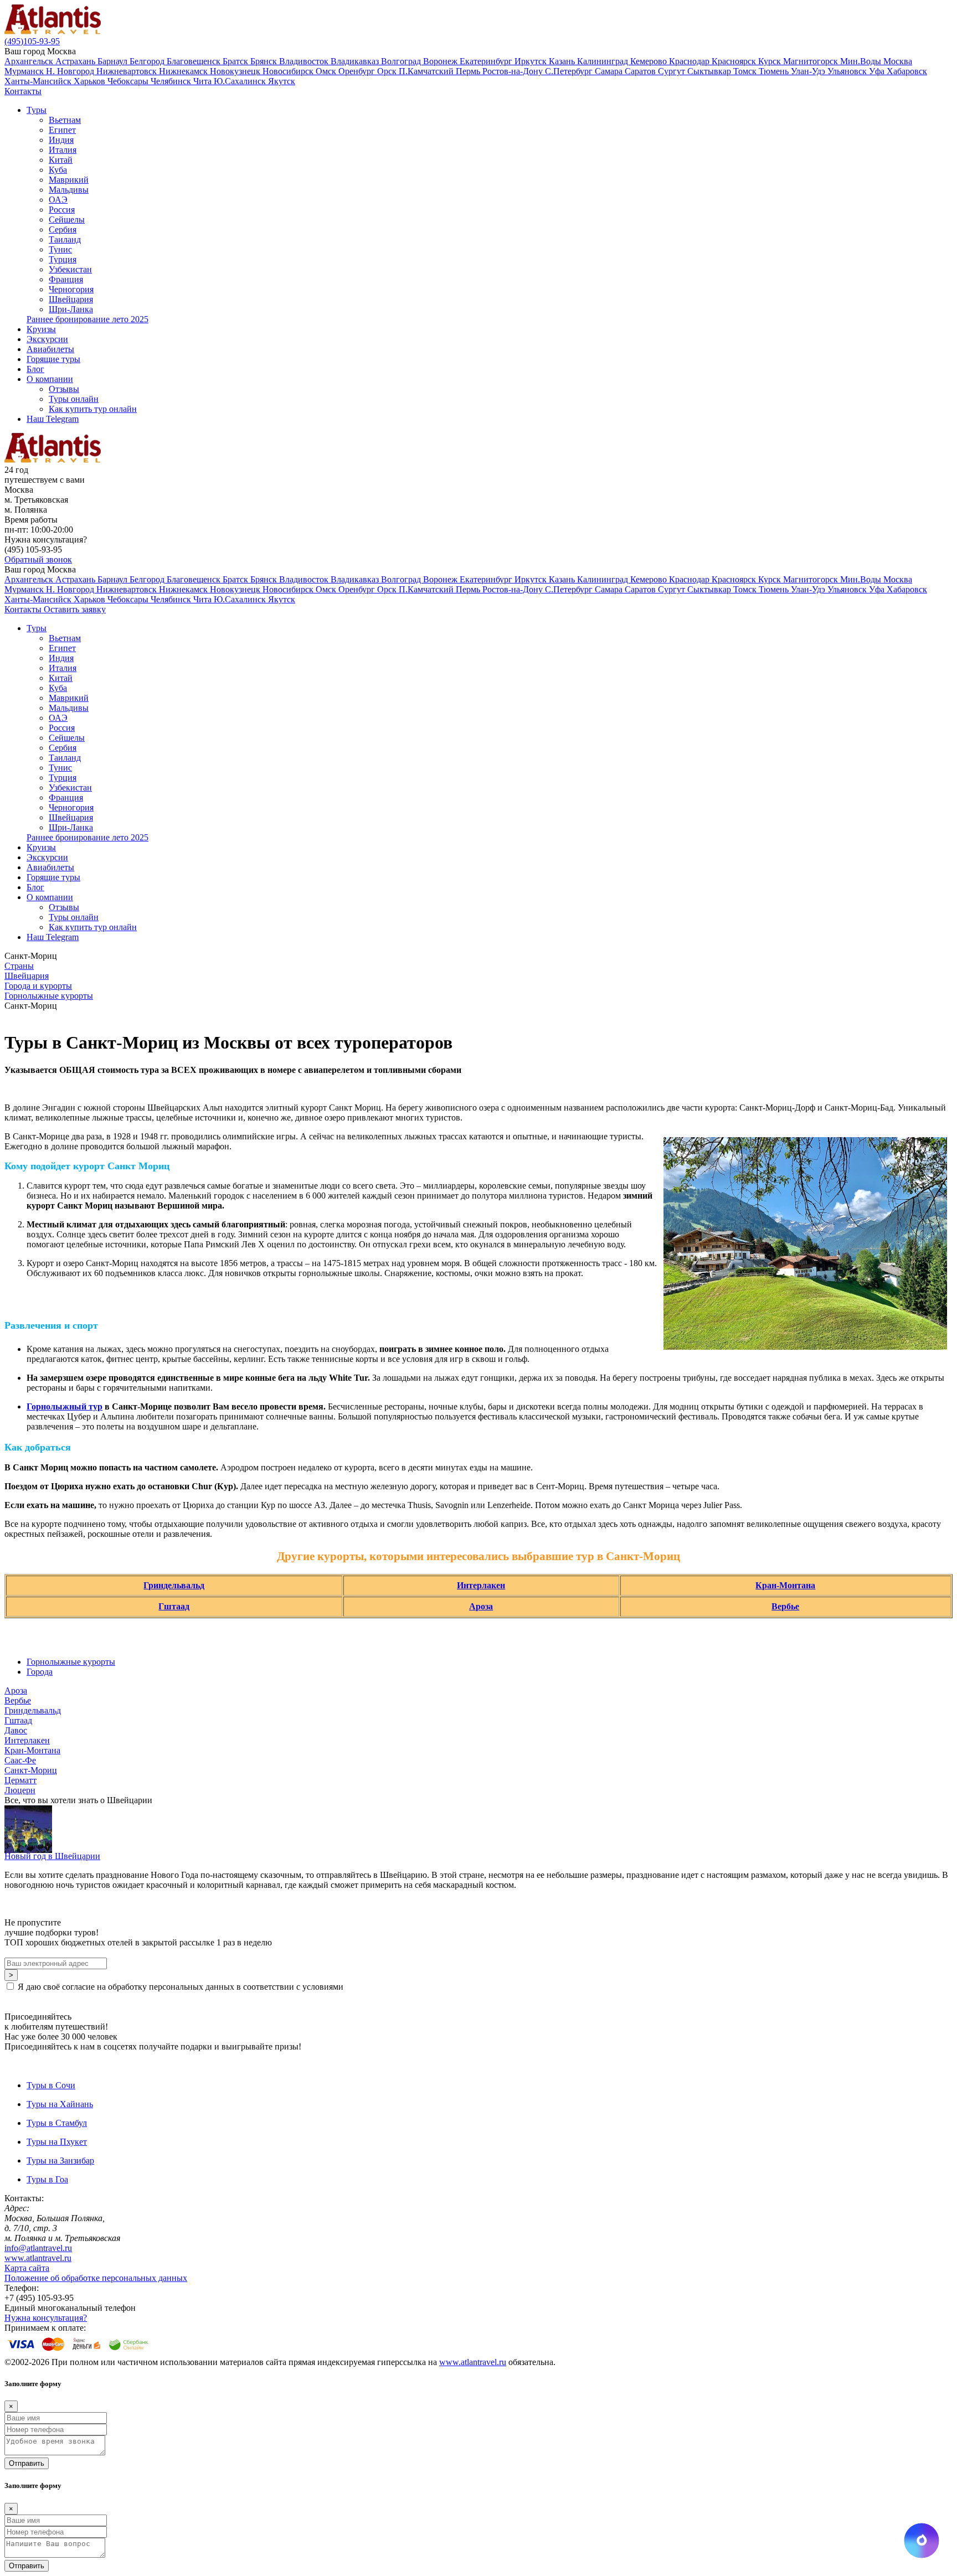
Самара (610, 71)
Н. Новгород (71, 71)
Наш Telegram (53, 419)
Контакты (23, 91)
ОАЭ (58, 200)
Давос (16, 1730)
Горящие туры (53, 359)
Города (40, 1672)
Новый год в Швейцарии (52, 1856)
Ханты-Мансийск (39, 81)
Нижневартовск (128, 71)
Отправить (27, 2463)
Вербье (785, 1606)
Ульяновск (848, 71)
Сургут (673, 71)
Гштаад (174, 1606)
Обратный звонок (38, 559)
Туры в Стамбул (57, 2123)
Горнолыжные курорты (71, 1662)
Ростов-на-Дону (514, 71)
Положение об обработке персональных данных (96, 2278)
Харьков (91, 81)
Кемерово (650, 61)
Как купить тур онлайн (93, 409)
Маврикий (69, 180)
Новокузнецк (236, 71)
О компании (50, 379)
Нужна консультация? (46, 2318)
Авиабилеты (50, 349)
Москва (898, 61)
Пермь (469, 71)
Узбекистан (70, 269)
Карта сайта (27, 2268)
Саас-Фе (20, 1760)
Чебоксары (129, 81)
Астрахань (76, 61)
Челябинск (172, 81)
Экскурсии (47, 339)
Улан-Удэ (809, 71)
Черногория (71, 289)
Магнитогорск (812, 61)
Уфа (878, 71)
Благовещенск (195, 61)
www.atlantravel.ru (38, 2258)
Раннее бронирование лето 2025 (88, 319)
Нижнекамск (184, 71)
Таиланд (65, 239)
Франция (66, 279)
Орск (388, 71)
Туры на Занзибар (60, 2161)
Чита (204, 81)
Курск (771, 61)
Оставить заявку (75, 609)
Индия (61, 140)
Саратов (641, 71)
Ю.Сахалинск (241, 81)
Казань (563, 61)
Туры (37, 110)
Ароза (481, 1606)
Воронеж (441, 61)
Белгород (148, 61)
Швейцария (71, 299)
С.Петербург (570, 71)
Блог (35, 369)
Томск (746, 71)
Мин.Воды (862, 61)
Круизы (41, 329)
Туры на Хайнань (60, 2104)
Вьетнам (65, 120)
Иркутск (532, 61)
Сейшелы (67, 220)
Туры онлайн (74, 399)
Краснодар (690, 61)
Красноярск (735, 61)
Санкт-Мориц (31, 1770)
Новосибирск (289, 71)
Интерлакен (481, 1585)
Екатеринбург (487, 61)
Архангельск (30, 61)
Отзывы (64, 389)
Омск (327, 71)
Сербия (63, 229)
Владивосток (305, 61)
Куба (58, 170)
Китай (61, 160)
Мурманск (25, 71)
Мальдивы (69, 190)
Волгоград (402, 61)
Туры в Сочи (51, 2085)
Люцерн (20, 1790)
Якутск (282, 81)
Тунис (60, 249)
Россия (62, 210)
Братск (236, 61)
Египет (62, 130)
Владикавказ (356, 61)
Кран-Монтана (785, 1585)
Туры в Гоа (47, 2179)
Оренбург (358, 71)
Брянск (265, 61)
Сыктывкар (710, 71)
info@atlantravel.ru (38, 2248)
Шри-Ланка (71, 309)
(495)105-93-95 (32, 41)
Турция (63, 259)
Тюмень (775, 71)
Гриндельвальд (174, 1585)
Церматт (20, 1780)
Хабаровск (907, 71)
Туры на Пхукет (57, 2142)
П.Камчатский (427, 71)
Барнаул (114, 61)
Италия (63, 150)
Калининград (604, 61)
